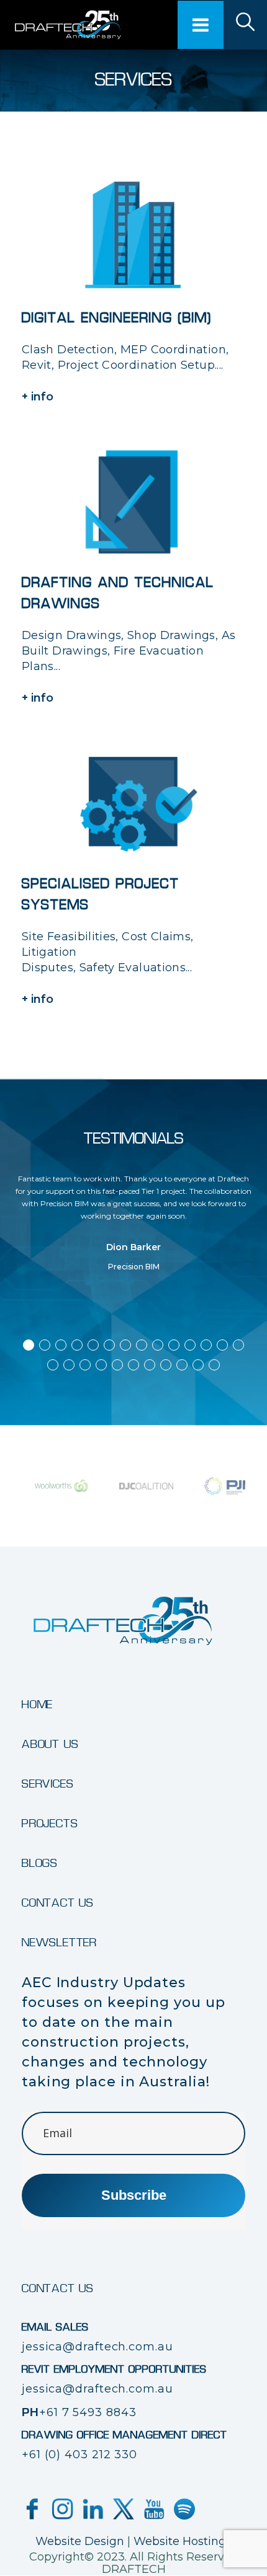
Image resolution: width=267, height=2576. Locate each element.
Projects (50, 1824)
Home (37, 1705)
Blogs (40, 1864)
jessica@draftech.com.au (97, 2347)
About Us (50, 1745)
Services (48, 1784)
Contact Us (58, 1903)
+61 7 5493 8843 (88, 2412)
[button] (29, 1345)
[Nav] (201, 25)
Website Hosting (180, 2541)
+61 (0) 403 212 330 (79, 2455)
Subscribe (134, 2195)
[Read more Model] (245, 25)
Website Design (80, 2541)
